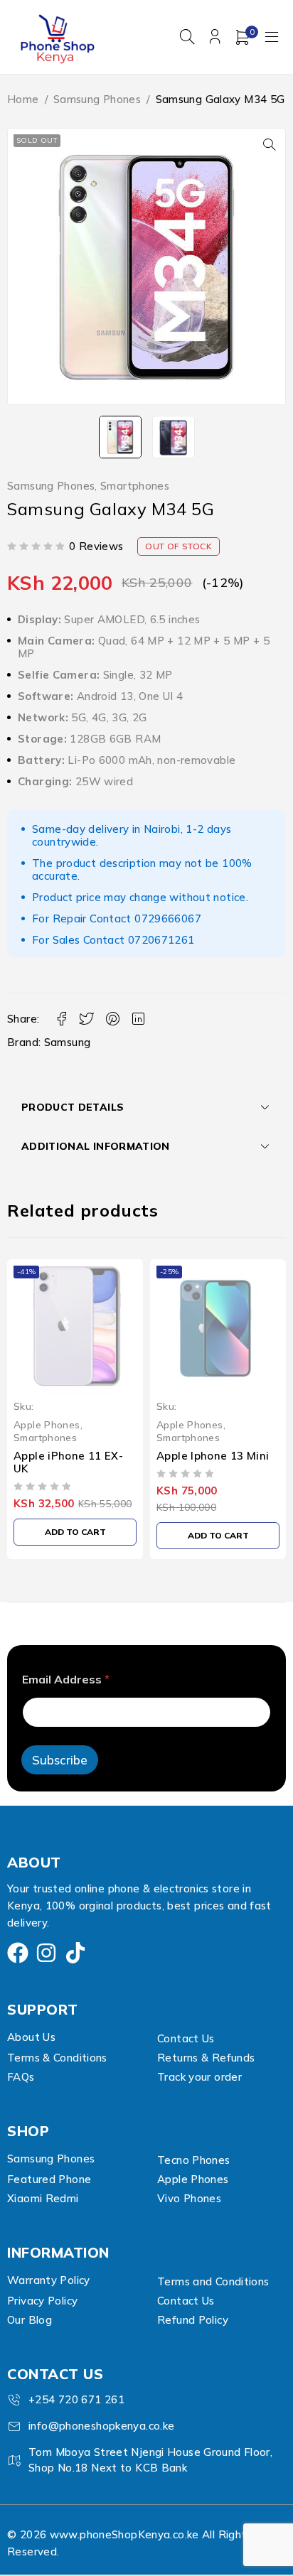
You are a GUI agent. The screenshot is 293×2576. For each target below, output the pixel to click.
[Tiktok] (75, 1953)
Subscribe (60, 1760)
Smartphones (135, 486)
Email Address (66, 1680)
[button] (270, 144)
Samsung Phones (97, 99)
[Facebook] (18, 1953)
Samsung (68, 1042)
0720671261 (161, 940)
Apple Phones (47, 1424)
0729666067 (168, 918)
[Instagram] (46, 1953)
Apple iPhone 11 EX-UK (211, 1462)
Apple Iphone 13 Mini (70, 1456)
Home (23, 99)
